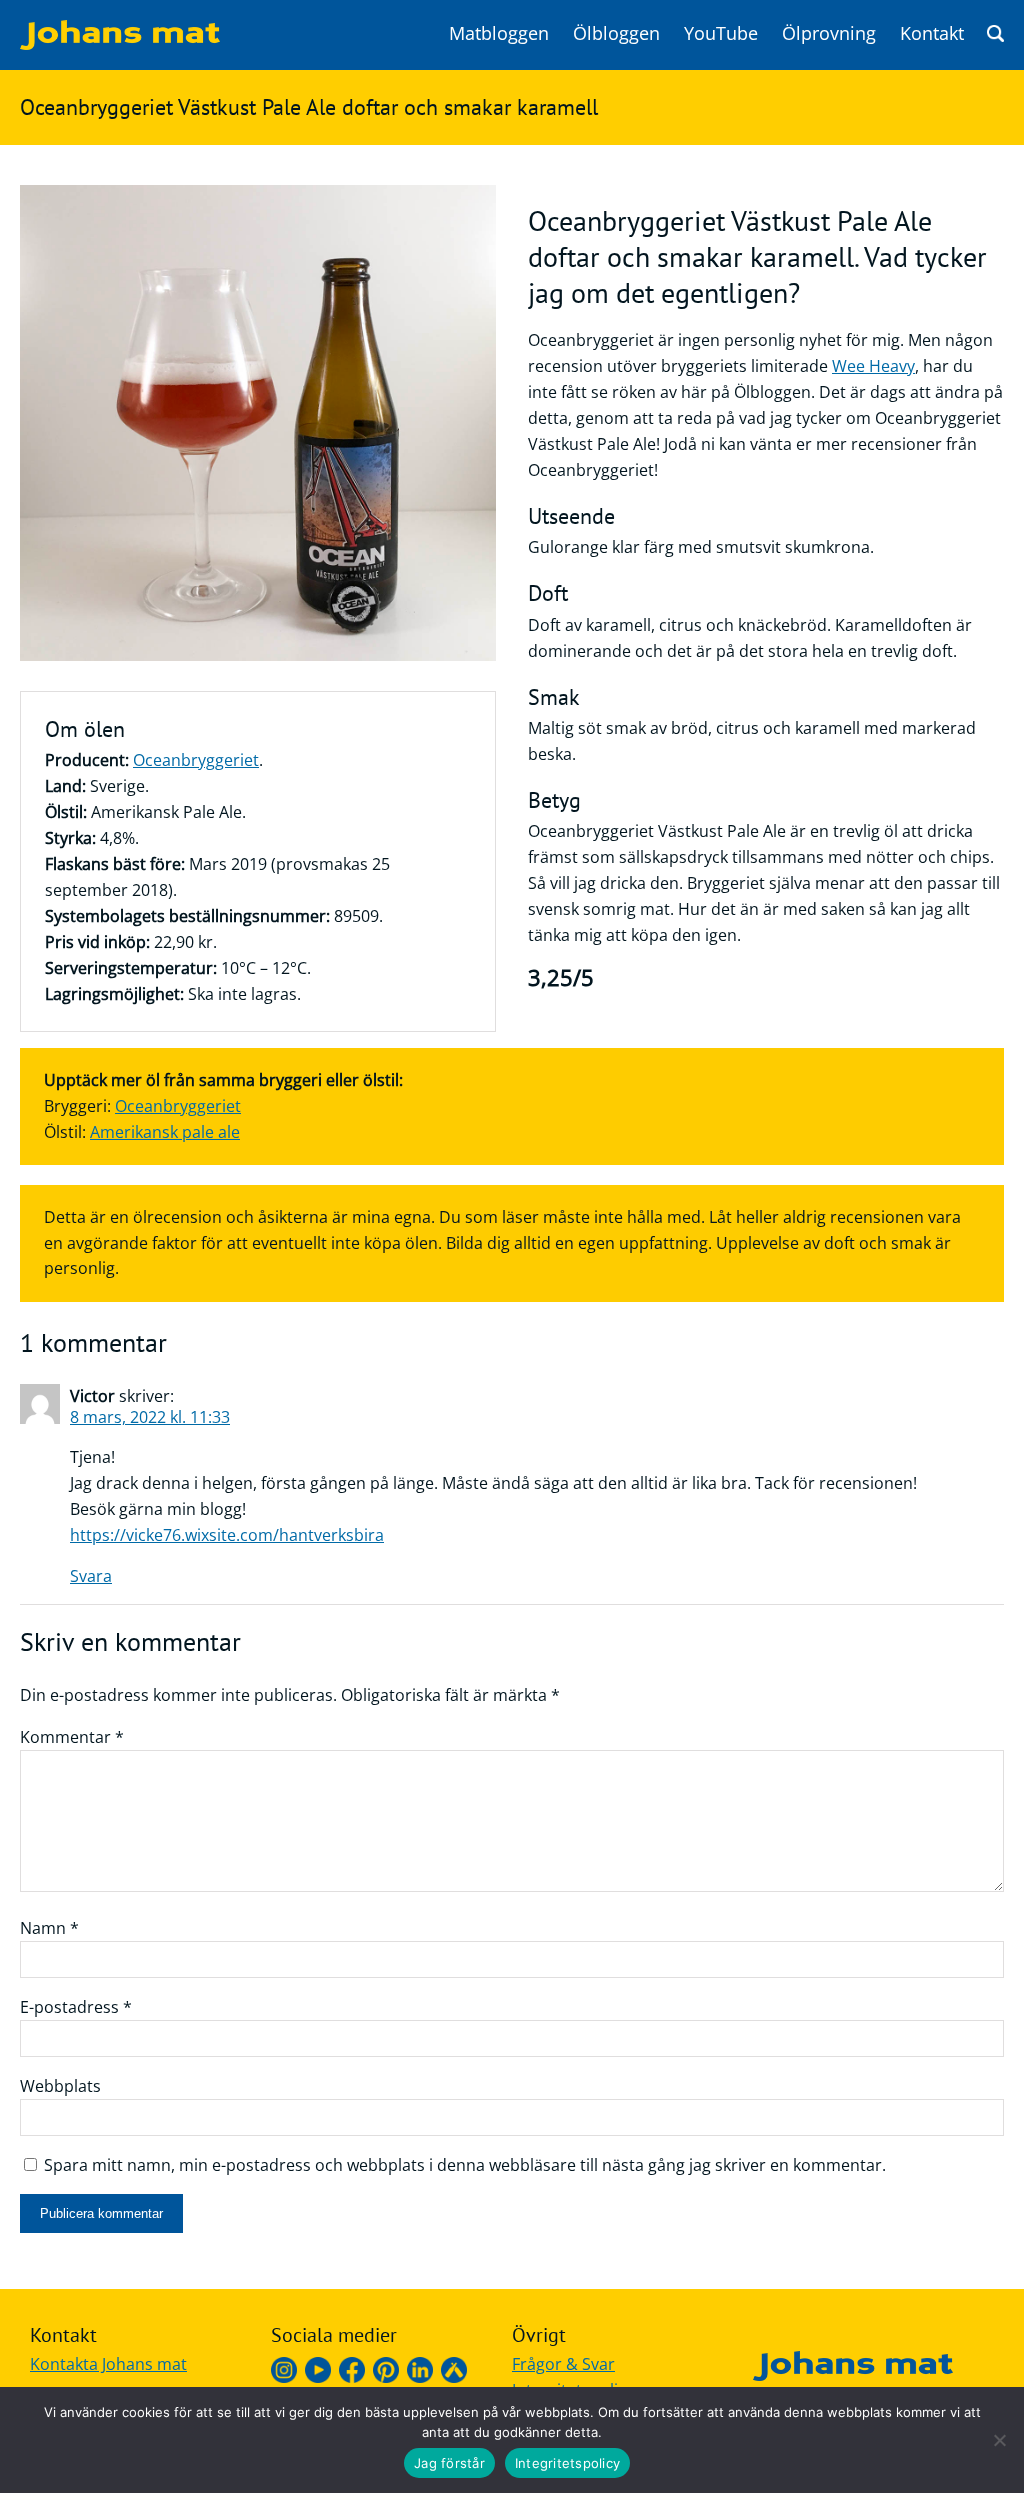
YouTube (721, 33)
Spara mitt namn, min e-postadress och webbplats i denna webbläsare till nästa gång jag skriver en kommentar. (465, 2165)
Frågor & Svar (563, 2364)
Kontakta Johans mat (108, 2364)
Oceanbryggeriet (196, 760)
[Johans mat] (120, 44)
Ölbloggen (616, 33)
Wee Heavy (873, 366)
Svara (91, 1576)
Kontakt (932, 33)
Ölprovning (829, 33)
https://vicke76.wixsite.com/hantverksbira (227, 1535)
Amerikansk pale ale (165, 1132)
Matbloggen (499, 33)
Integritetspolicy (567, 2463)
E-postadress (76, 2007)
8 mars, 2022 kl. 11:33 (150, 1417)
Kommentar (72, 1737)
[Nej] (999, 2440)
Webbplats (60, 2086)
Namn (49, 1928)
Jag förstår (449, 2463)
